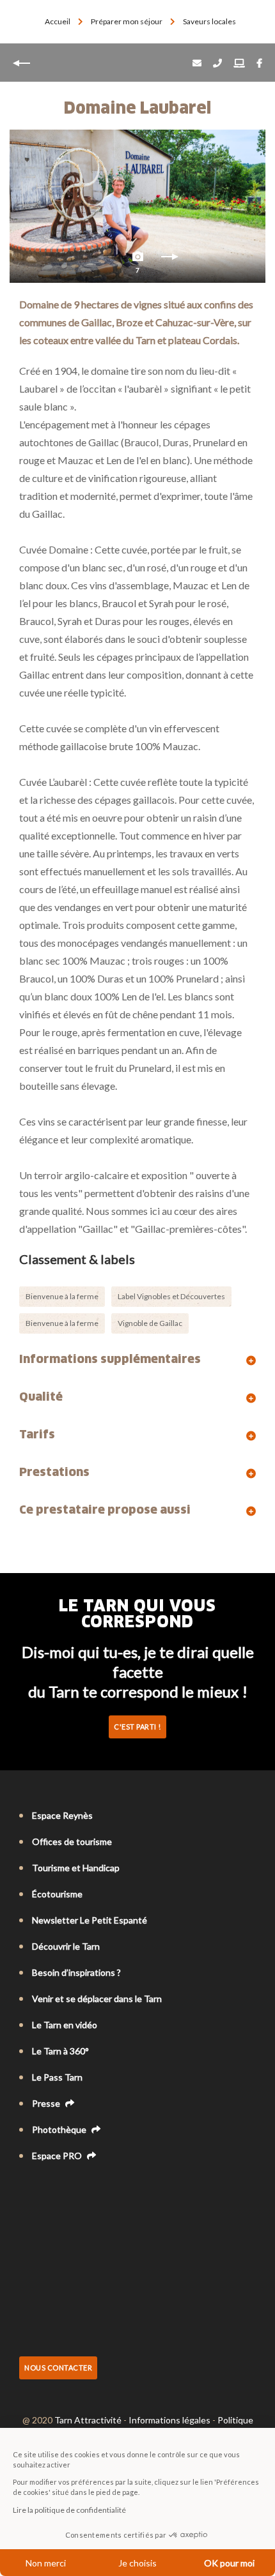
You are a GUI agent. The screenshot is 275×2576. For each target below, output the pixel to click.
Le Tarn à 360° (60, 2051)
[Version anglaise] (43, 2190)
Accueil (58, 21)
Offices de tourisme (72, 1842)
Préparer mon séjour (127, 21)
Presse (47, 2103)
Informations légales (169, 2420)
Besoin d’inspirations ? (76, 1972)
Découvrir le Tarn (66, 1946)
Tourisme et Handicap (76, 1868)
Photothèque (60, 2129)
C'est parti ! (137, 1727)
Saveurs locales (210, 21)
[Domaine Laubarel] (137, 206)
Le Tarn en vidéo (65, 2025)
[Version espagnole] (79, 2190)
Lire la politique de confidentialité (69, 2510)
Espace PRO (58, 2156)
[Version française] (26, 2190)
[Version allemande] (61, 2190)
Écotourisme (57, 1894)
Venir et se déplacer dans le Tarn (97, 1999)
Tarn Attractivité (88, 2420)
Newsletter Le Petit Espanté (90, 1920)
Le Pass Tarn (57, 2077)
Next (169, 260)
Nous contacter (58, 2368)
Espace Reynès (62, 1815)
